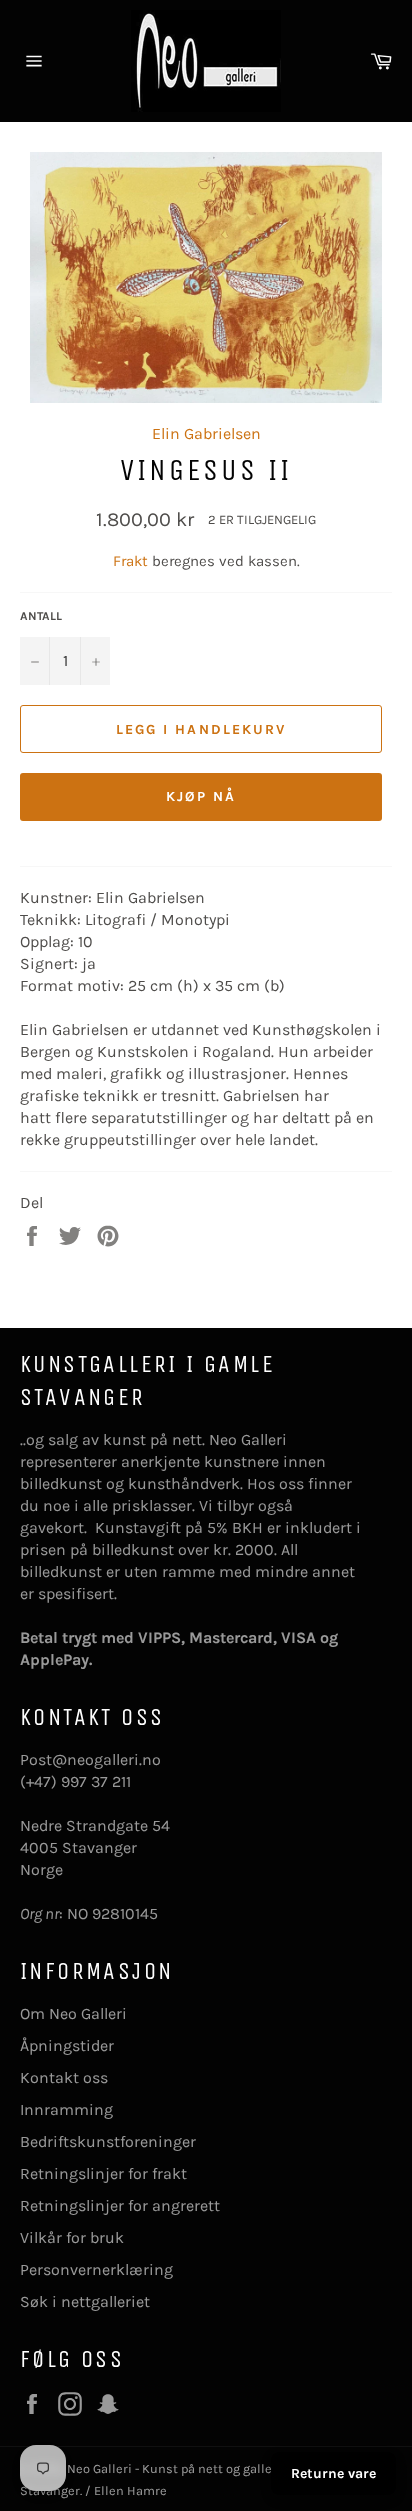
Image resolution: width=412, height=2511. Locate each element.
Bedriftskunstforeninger (108, 2141)
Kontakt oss (64, 2077)
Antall (41, 616)
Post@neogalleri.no (90, 1759)
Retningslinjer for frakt (103, 2173)
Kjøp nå (201, 796)
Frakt (132, 561)
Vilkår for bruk (72, 2237)
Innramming (66, 2109)
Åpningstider (67, 2045)
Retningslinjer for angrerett (120, 2205)
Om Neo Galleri (73, 2013)
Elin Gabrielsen (206, 433)
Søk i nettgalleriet (85, 2301)
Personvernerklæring (96, 2269)
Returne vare (333, 2473)
